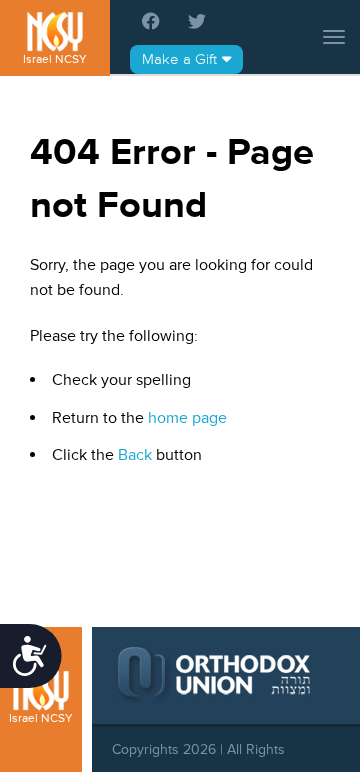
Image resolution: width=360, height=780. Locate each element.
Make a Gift (179, 59)
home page (187, 418)
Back (135, 455)
